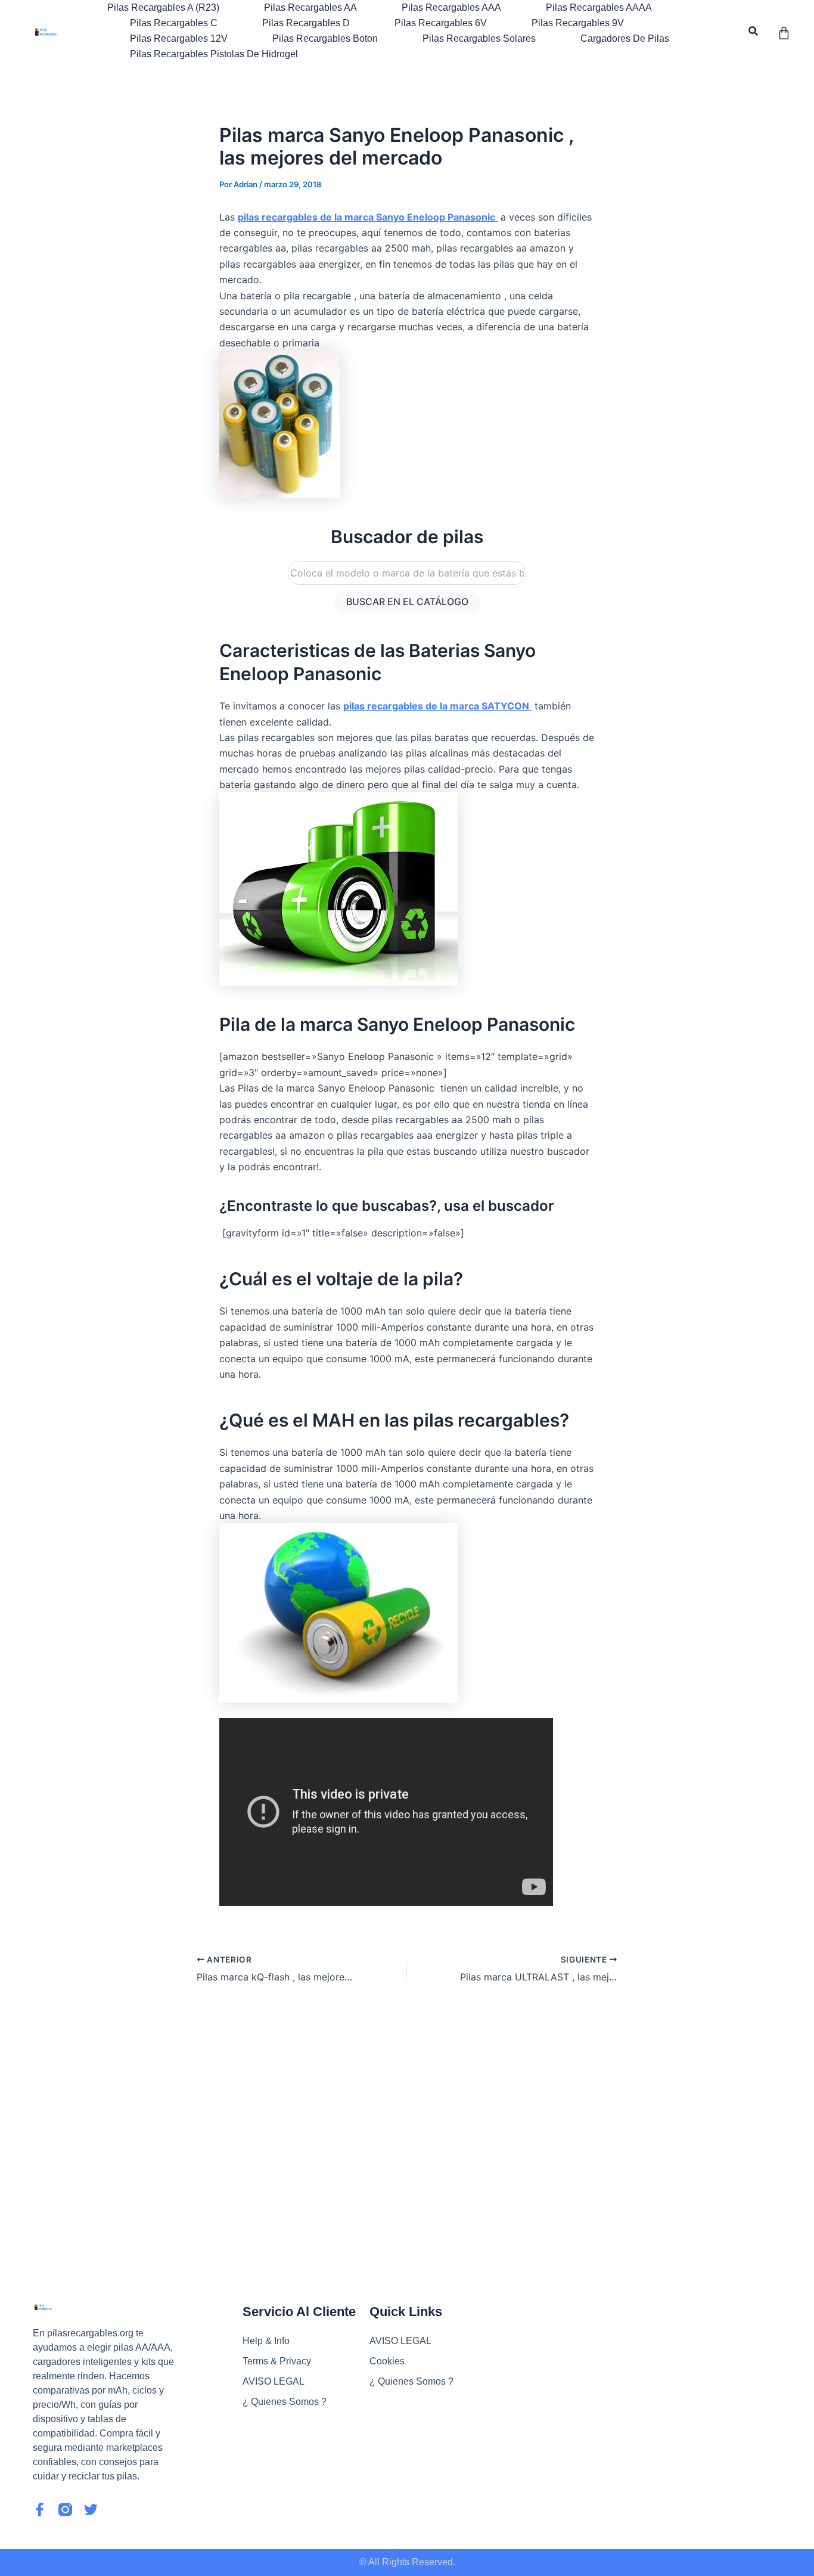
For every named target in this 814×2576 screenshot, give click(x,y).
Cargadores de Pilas (625, 38)
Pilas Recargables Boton (325, 38)
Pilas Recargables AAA (451, 7)
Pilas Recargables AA (310, 7)
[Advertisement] (407, 2117)
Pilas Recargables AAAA (599, 7)
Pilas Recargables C (174, 23)
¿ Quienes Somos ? (285, 2402)
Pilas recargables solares (479, 38)
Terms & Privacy (277, 2361)
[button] (754, 31)
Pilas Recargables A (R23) (163, 7)
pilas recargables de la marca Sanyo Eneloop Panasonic (368, 217)
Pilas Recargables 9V (578, 23)
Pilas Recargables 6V (441, 23)
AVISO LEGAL (274, 2381)
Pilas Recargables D (306, 23)
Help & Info (266, 2341)
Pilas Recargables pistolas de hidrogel (214, 54)
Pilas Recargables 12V (179, 38)
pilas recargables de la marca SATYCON (437, 706)
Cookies (387, 2361)
